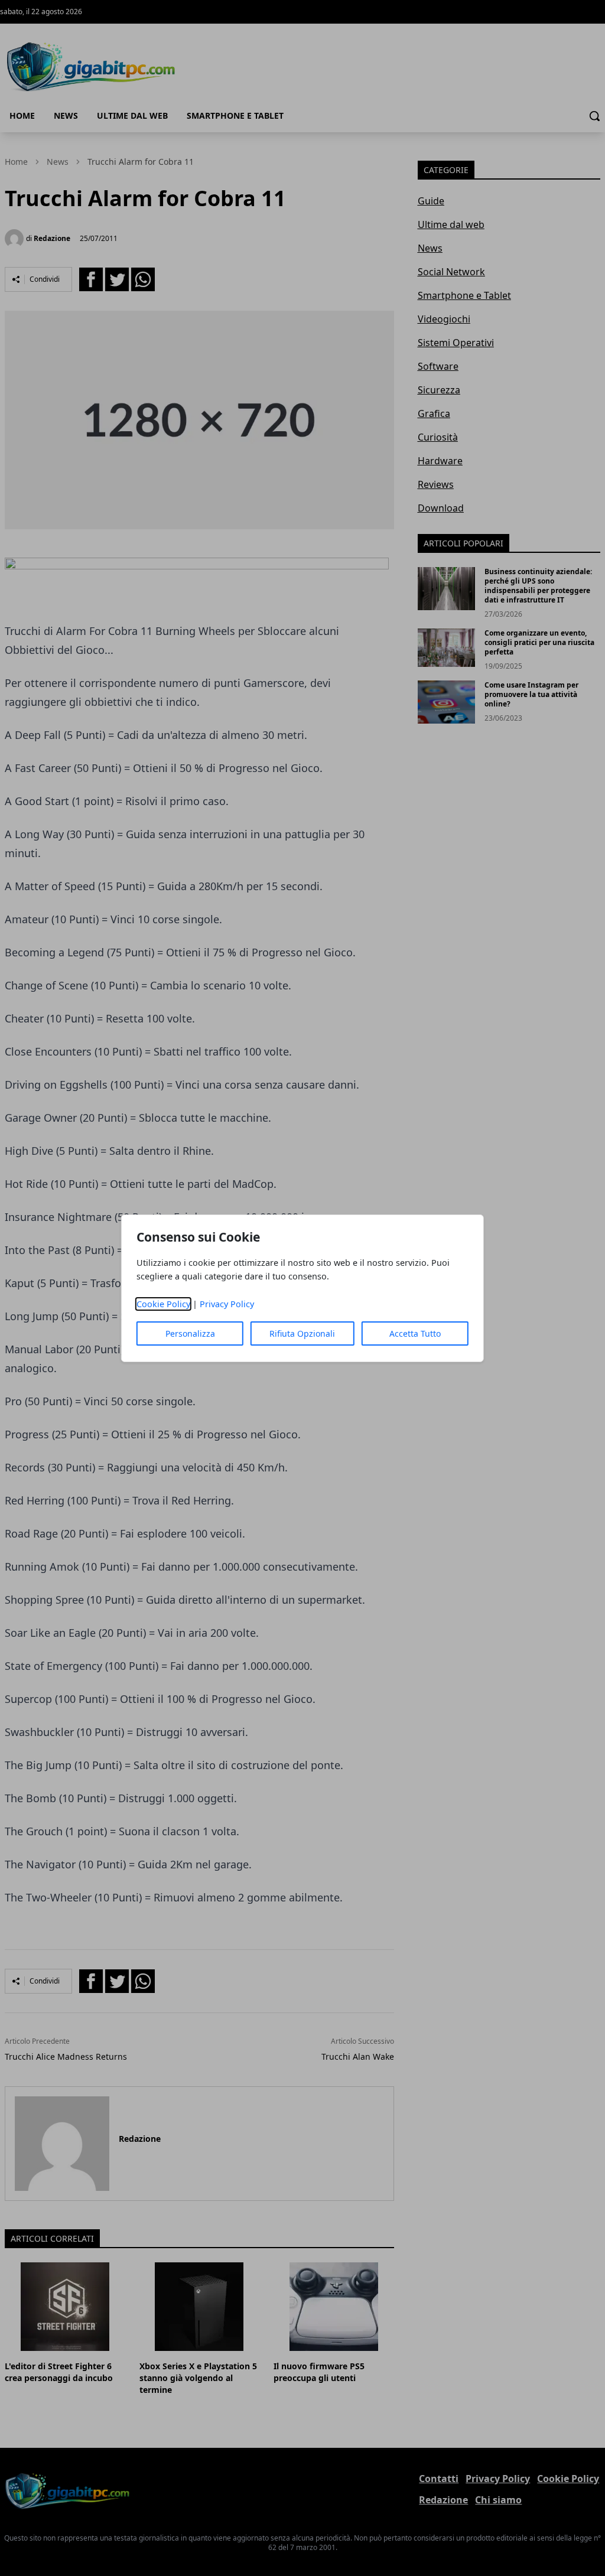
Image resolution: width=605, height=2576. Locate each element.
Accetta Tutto (415, 1333)
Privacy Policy (227, 1304)
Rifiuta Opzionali (302, 1333)
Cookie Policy (163, 1304)
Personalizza (190, 1333)
